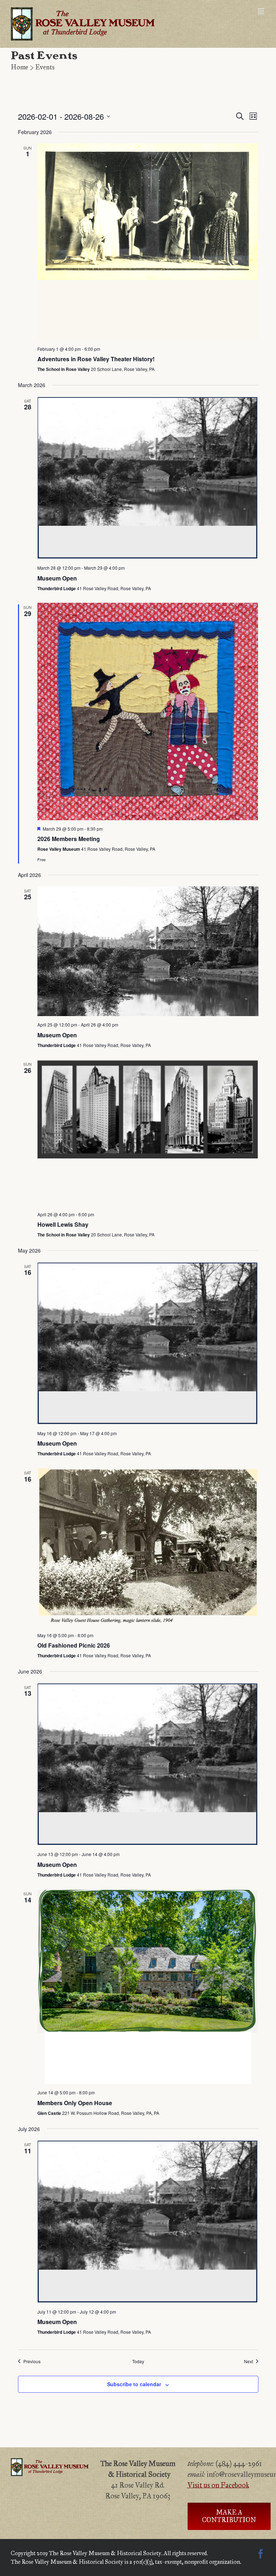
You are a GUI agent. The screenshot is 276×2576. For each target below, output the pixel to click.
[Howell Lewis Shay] (148, 1133)
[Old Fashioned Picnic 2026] (148, 1548)
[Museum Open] (148, 478)
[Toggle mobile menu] (261, 11)
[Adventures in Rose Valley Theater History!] (148, 242)
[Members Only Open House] (148, 1987)
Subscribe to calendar (134, 2384)
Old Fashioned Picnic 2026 (74, 1645)
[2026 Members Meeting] (148, 711)
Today (138, 2361)
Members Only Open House (75, 2103)
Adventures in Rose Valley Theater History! (96, 359)
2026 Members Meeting (69, 839)
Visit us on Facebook (218, 2485)
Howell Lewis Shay (63, 1224)
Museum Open (57, 578)
